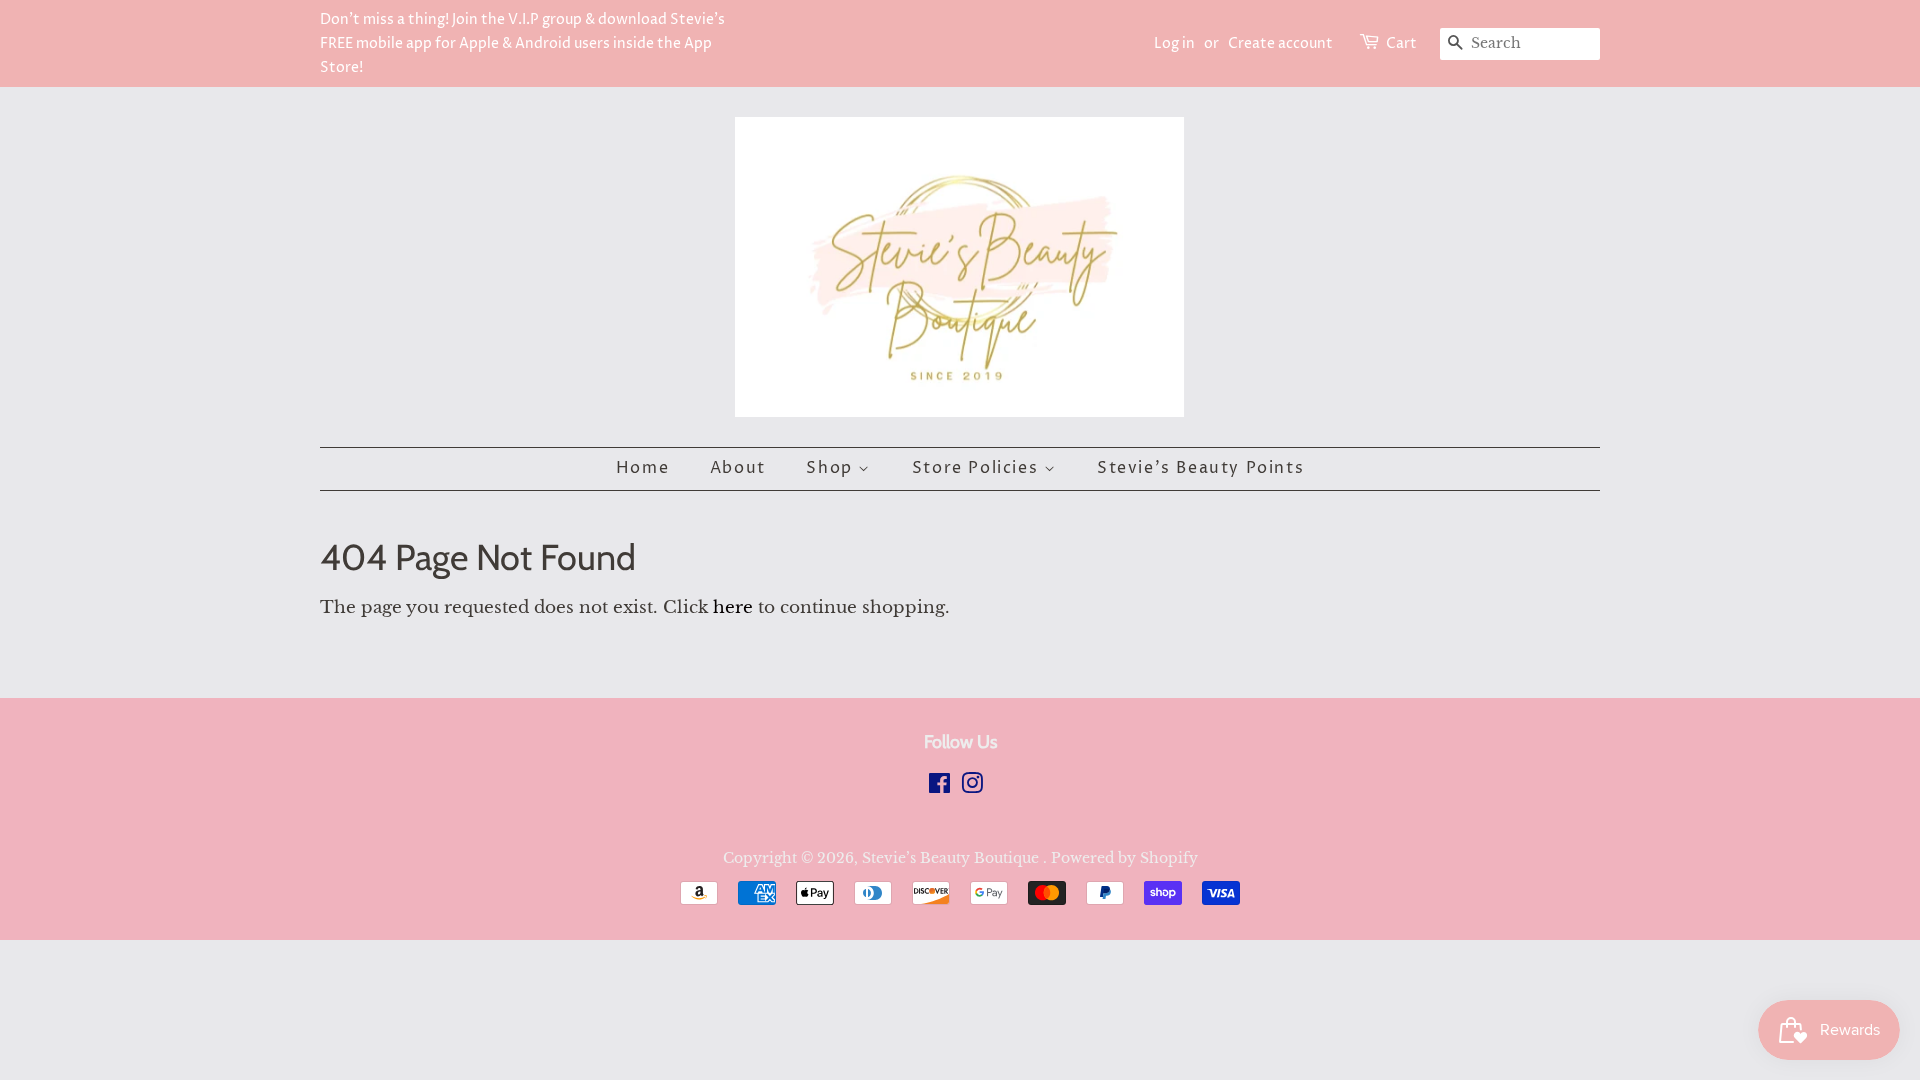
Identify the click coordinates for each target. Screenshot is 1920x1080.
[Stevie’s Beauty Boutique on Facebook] (939, 787)
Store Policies (978, 468)
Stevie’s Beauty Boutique (952, 858)
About (738, 468)
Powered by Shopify (1124, 858)
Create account (1280, 43)
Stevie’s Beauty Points (1200, 468)
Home (642, 468)
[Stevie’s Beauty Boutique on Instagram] (972, 787)
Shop (832, 468)
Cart (1401, 43)
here (733, 607)
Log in (1174, 43)
